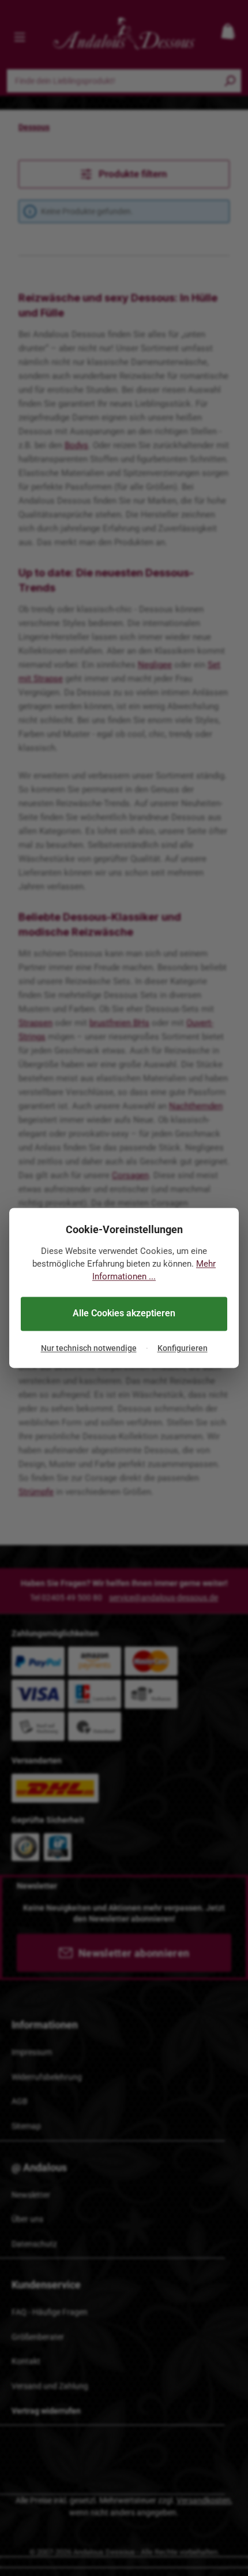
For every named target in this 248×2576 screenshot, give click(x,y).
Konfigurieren (183, 1348)
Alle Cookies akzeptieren (124, 1313)
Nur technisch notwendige (89, 1348)
